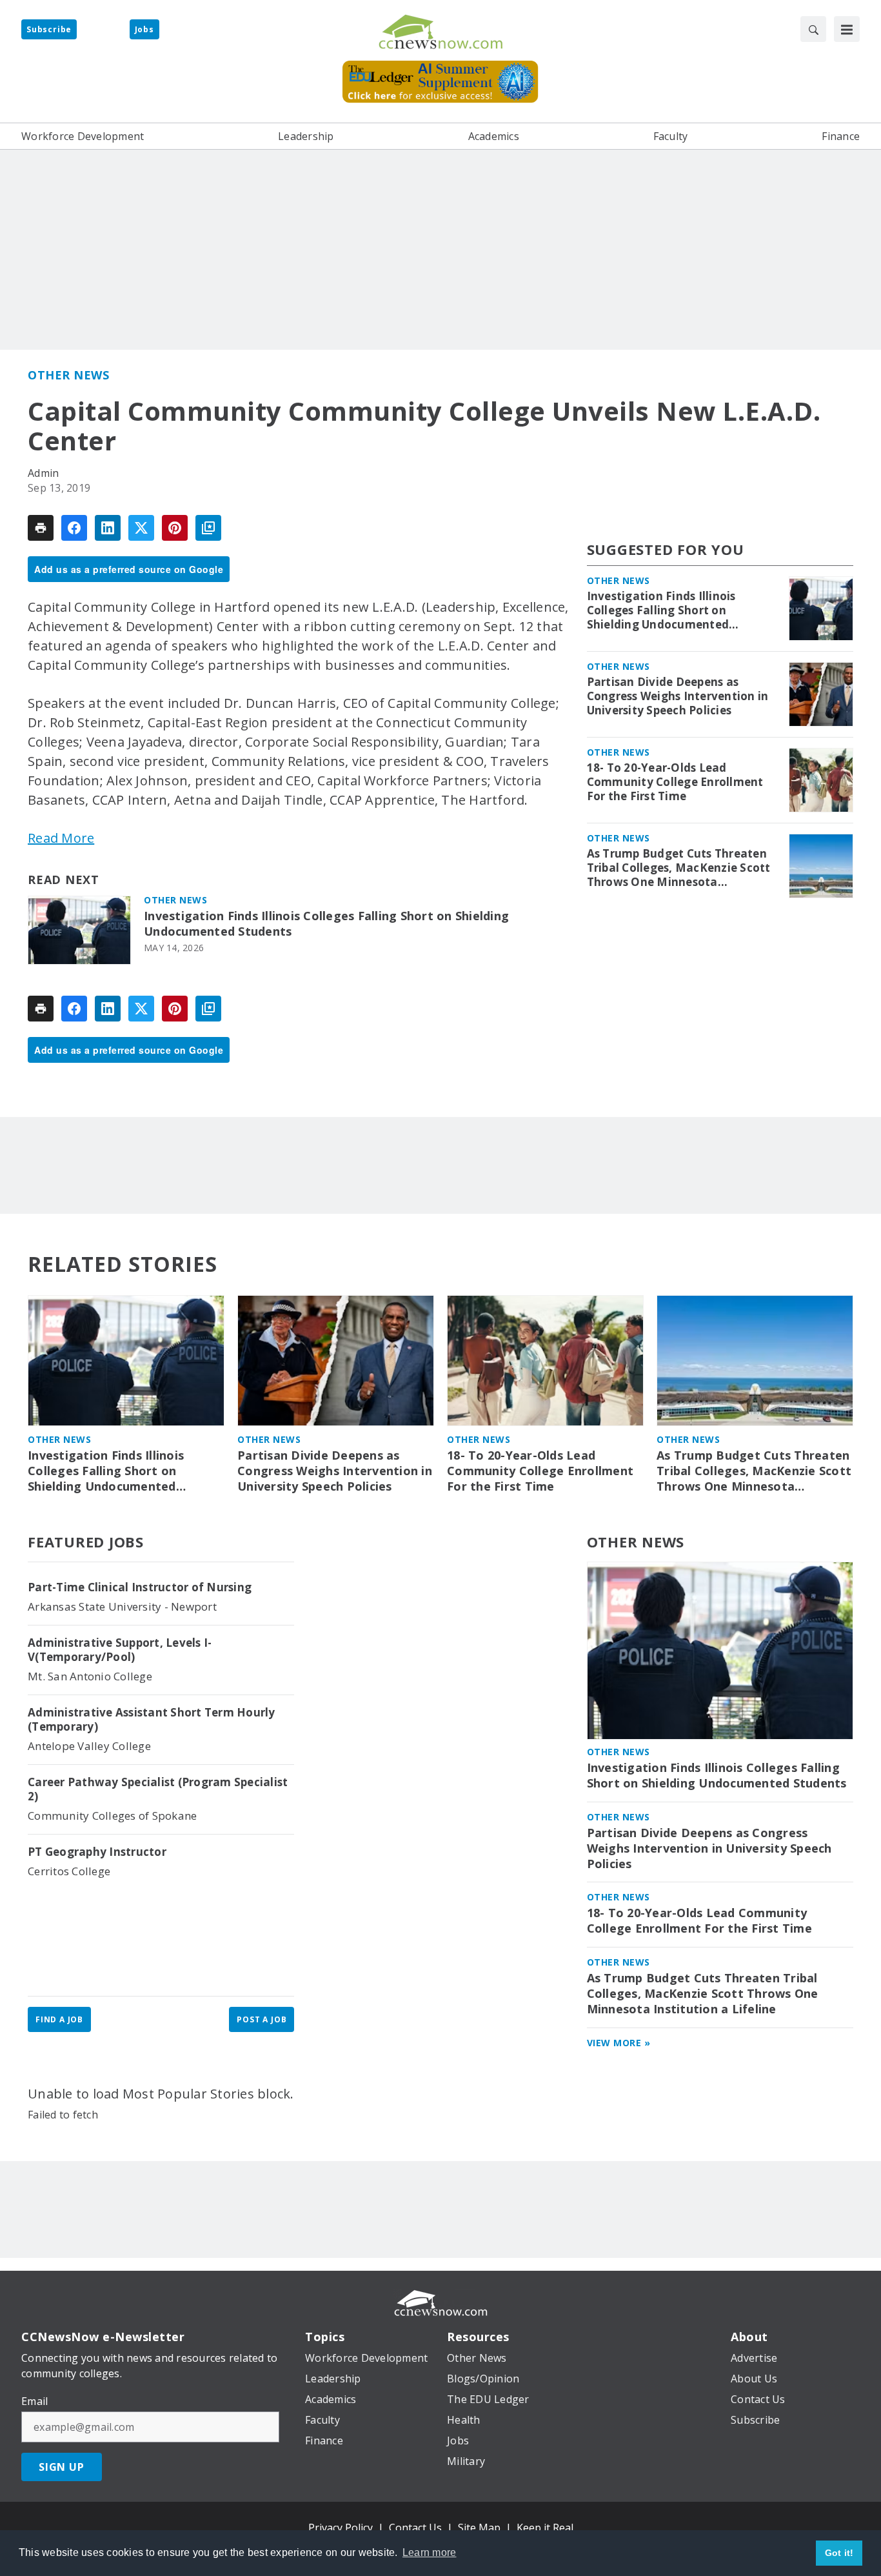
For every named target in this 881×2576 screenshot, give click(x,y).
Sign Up (62, 2467)
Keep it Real (545, 2528)
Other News (68, 375)
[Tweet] (141, 528)
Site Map (479, 2528)
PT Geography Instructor (97, 1852)
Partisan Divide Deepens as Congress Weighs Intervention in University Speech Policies (678, 696)
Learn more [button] (430, 2552)
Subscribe (49, 29)
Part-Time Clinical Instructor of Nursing (140, 1587)
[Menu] (847, 29)
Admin (43, 473)
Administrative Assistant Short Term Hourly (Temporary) (152, 1720)
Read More (61, 838)
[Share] (74, 528)
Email (35, 2401)
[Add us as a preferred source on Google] (208, 528)
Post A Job (262, 2019)
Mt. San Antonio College (90, 1676)
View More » (619, 2043)
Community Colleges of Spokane (112, 1816)
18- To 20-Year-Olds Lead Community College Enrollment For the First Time (675, 782)
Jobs (144, 29)
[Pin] (175, 528)
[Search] (813, 29)
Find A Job (59, 2019)
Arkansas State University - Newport (122, 1606)
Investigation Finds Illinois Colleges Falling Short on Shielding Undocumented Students (326, 924)
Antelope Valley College (89, 1746)
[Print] (41, 528)
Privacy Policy (341, 2528)
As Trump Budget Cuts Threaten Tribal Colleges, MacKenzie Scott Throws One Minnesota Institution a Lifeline (679, 868)
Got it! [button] (839, 2553)
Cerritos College (69, 1871)
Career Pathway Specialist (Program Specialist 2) (158, 1789)
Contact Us (415, 2528)
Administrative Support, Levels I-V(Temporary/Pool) (120, 1650)
